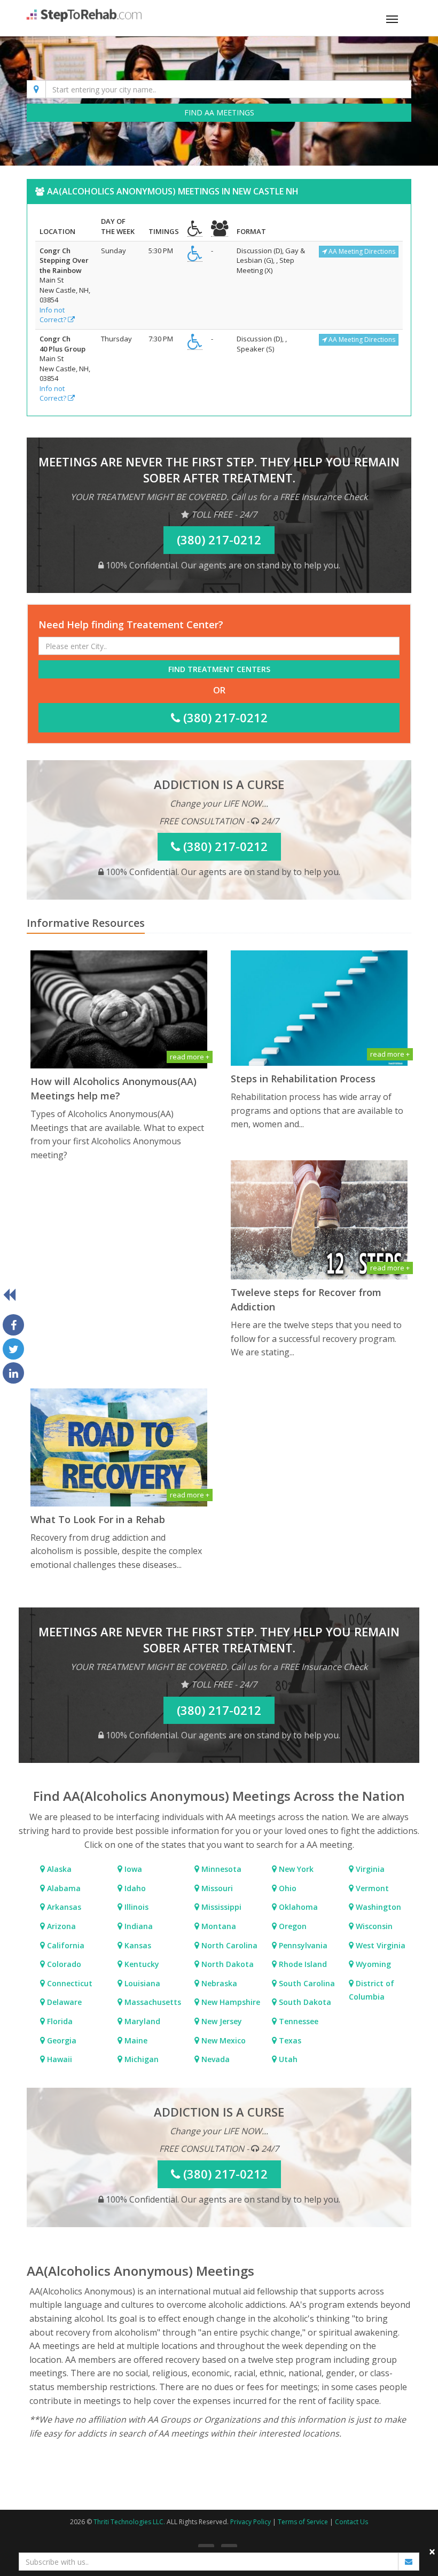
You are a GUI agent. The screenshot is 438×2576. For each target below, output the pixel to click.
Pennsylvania (302, 1945)
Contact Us (351, 2522)
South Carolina (306, 1983)
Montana (218, 1926)
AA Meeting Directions (361, 251)
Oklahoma (297, 1907)
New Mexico (222, 2040)
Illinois (135, 1907)
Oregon (292, 1926)
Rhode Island (302, 1964)
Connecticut (69, 1983)
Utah (287, 2059)
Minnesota (220, 1869)
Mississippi (220, 1907)
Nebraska (218, 1983)
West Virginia (380, 1945)
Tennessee (298, 2021)
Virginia (369, 1869)
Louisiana (141, 1983)
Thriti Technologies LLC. (129, 2522)
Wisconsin (373, 1926)
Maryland (141, 2021)
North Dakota (226, 1964)
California (65, 1945)
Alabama (63, 1888)
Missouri (216, 1888)
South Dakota (304, 2002)
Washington (377, 1907)
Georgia (61, 2040)
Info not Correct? (54, 315)
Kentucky (141, 1964)
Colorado (63, 1964)
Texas (289, 2040)
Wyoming (372, 1964)
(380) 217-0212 (224, 717)
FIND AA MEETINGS (219, 112)
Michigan (140, 2059)
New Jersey (221, 2021)
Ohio (287, 1888)
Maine (135, 2040)
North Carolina (228, 1945)
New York (295, 1869)
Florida (59, 2021)
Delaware (63, 2002)
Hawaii (58, 2059)
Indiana (138, 1926)
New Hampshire (230, 2002)
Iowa (132, 1869)
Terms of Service (303, 2522)
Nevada (214, 2059)
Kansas (137, 1945)
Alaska (58, 1869)
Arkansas (63, 1907)
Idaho (134, 1888)
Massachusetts (152, 2002)
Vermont (371, 1888)
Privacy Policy (251, 2522)
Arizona (60, 1926)
